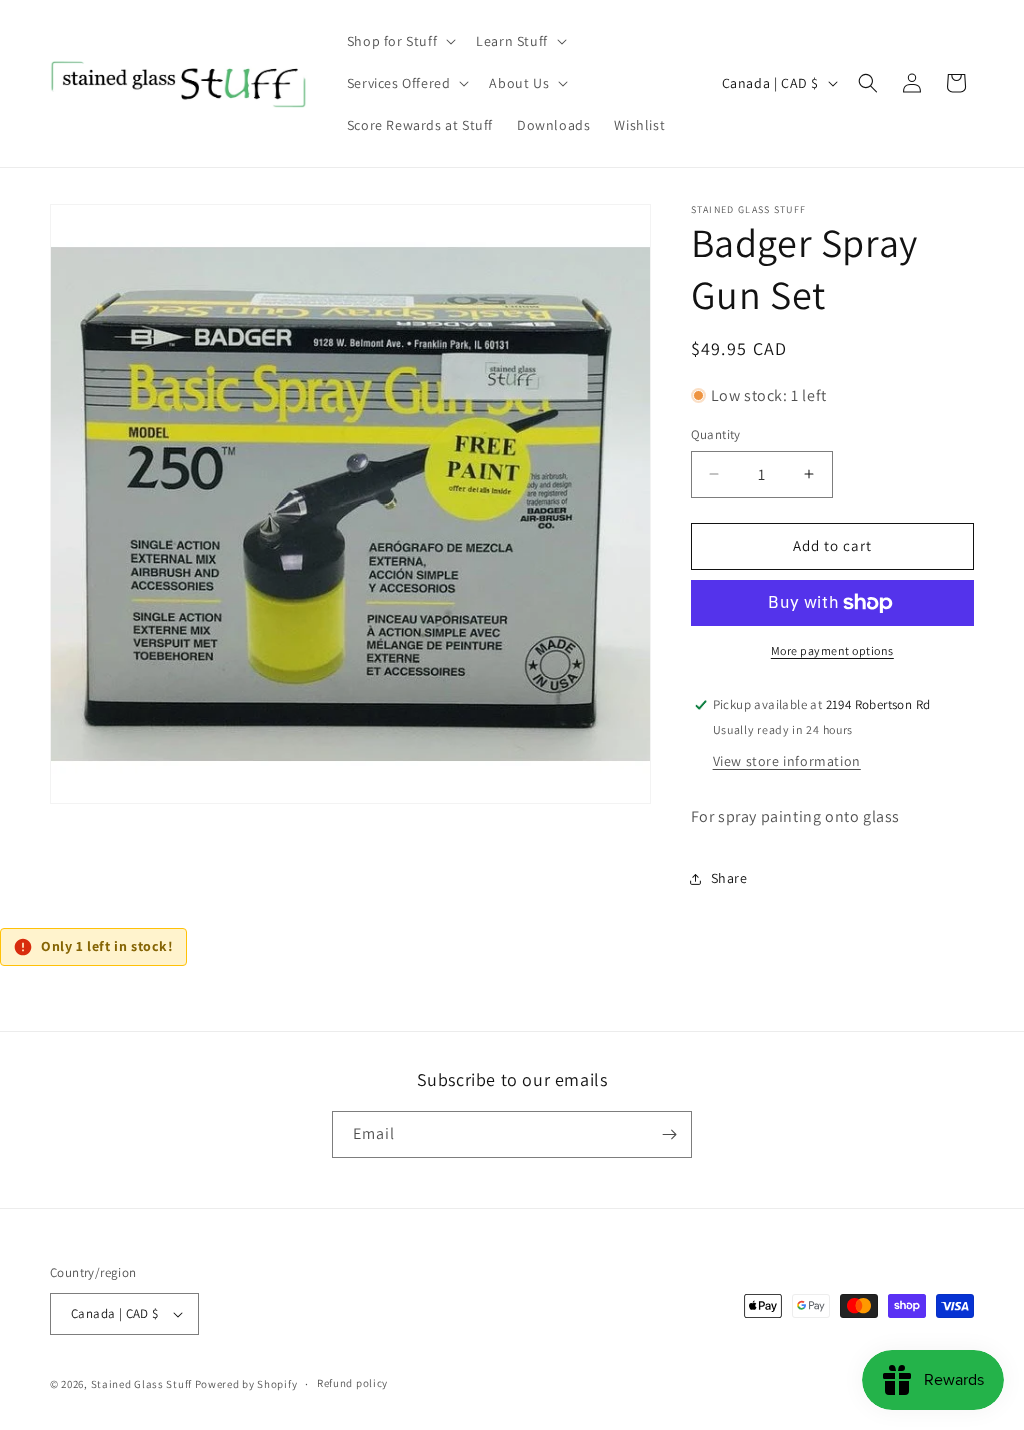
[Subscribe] (669, 1134)
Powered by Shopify (246, 1384)
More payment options (832, 650)
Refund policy (352, 1383)
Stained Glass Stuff (141, 1384)
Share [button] (729, 878)
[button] (399, 41)
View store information (787, 761)
